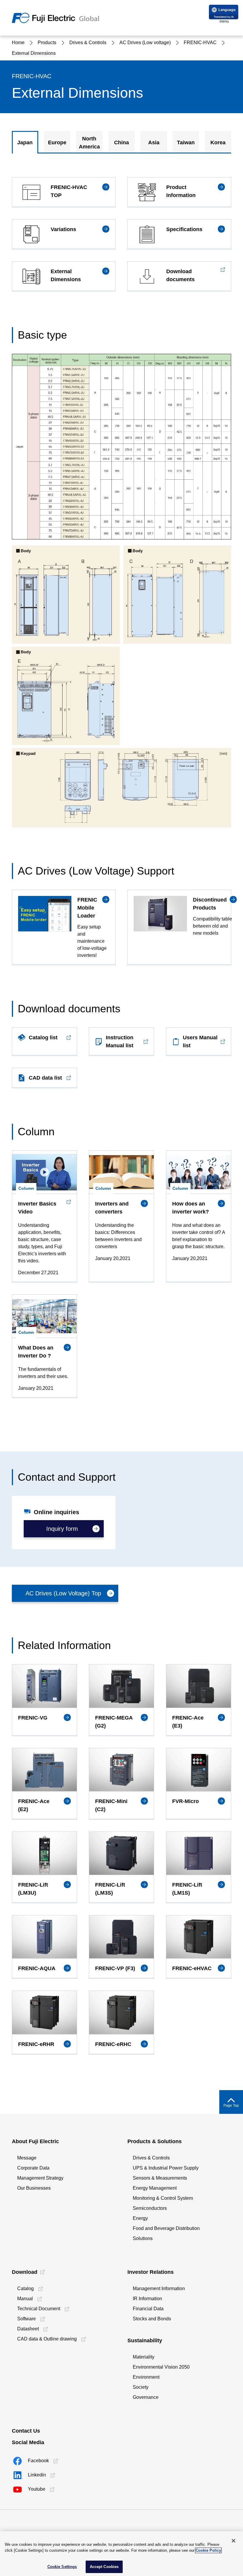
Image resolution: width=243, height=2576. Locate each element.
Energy (140, 2218)
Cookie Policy (208, 2550)
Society (141, 2387)
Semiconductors (150, 2208)
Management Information (159, 2288)
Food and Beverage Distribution (166, 2228)
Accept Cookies (104, 2567)
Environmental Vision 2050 (161, 2367)
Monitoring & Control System (163, 2198)
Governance (146, 2397)
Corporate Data (33, 2168)
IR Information (147, 2299)
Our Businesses (34, 2188)
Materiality (144, 2357)
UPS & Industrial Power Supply (166, 2168)
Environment (146, 2377)
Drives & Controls (151, 2158)
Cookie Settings (62, 2567)
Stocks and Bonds (152, 2319)
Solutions (143, 2238)
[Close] (234, 2541)
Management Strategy (40, 2178)
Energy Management (155, 2188)
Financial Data (148, 2309)
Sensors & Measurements (160, 2178)
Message (27, 2158)
